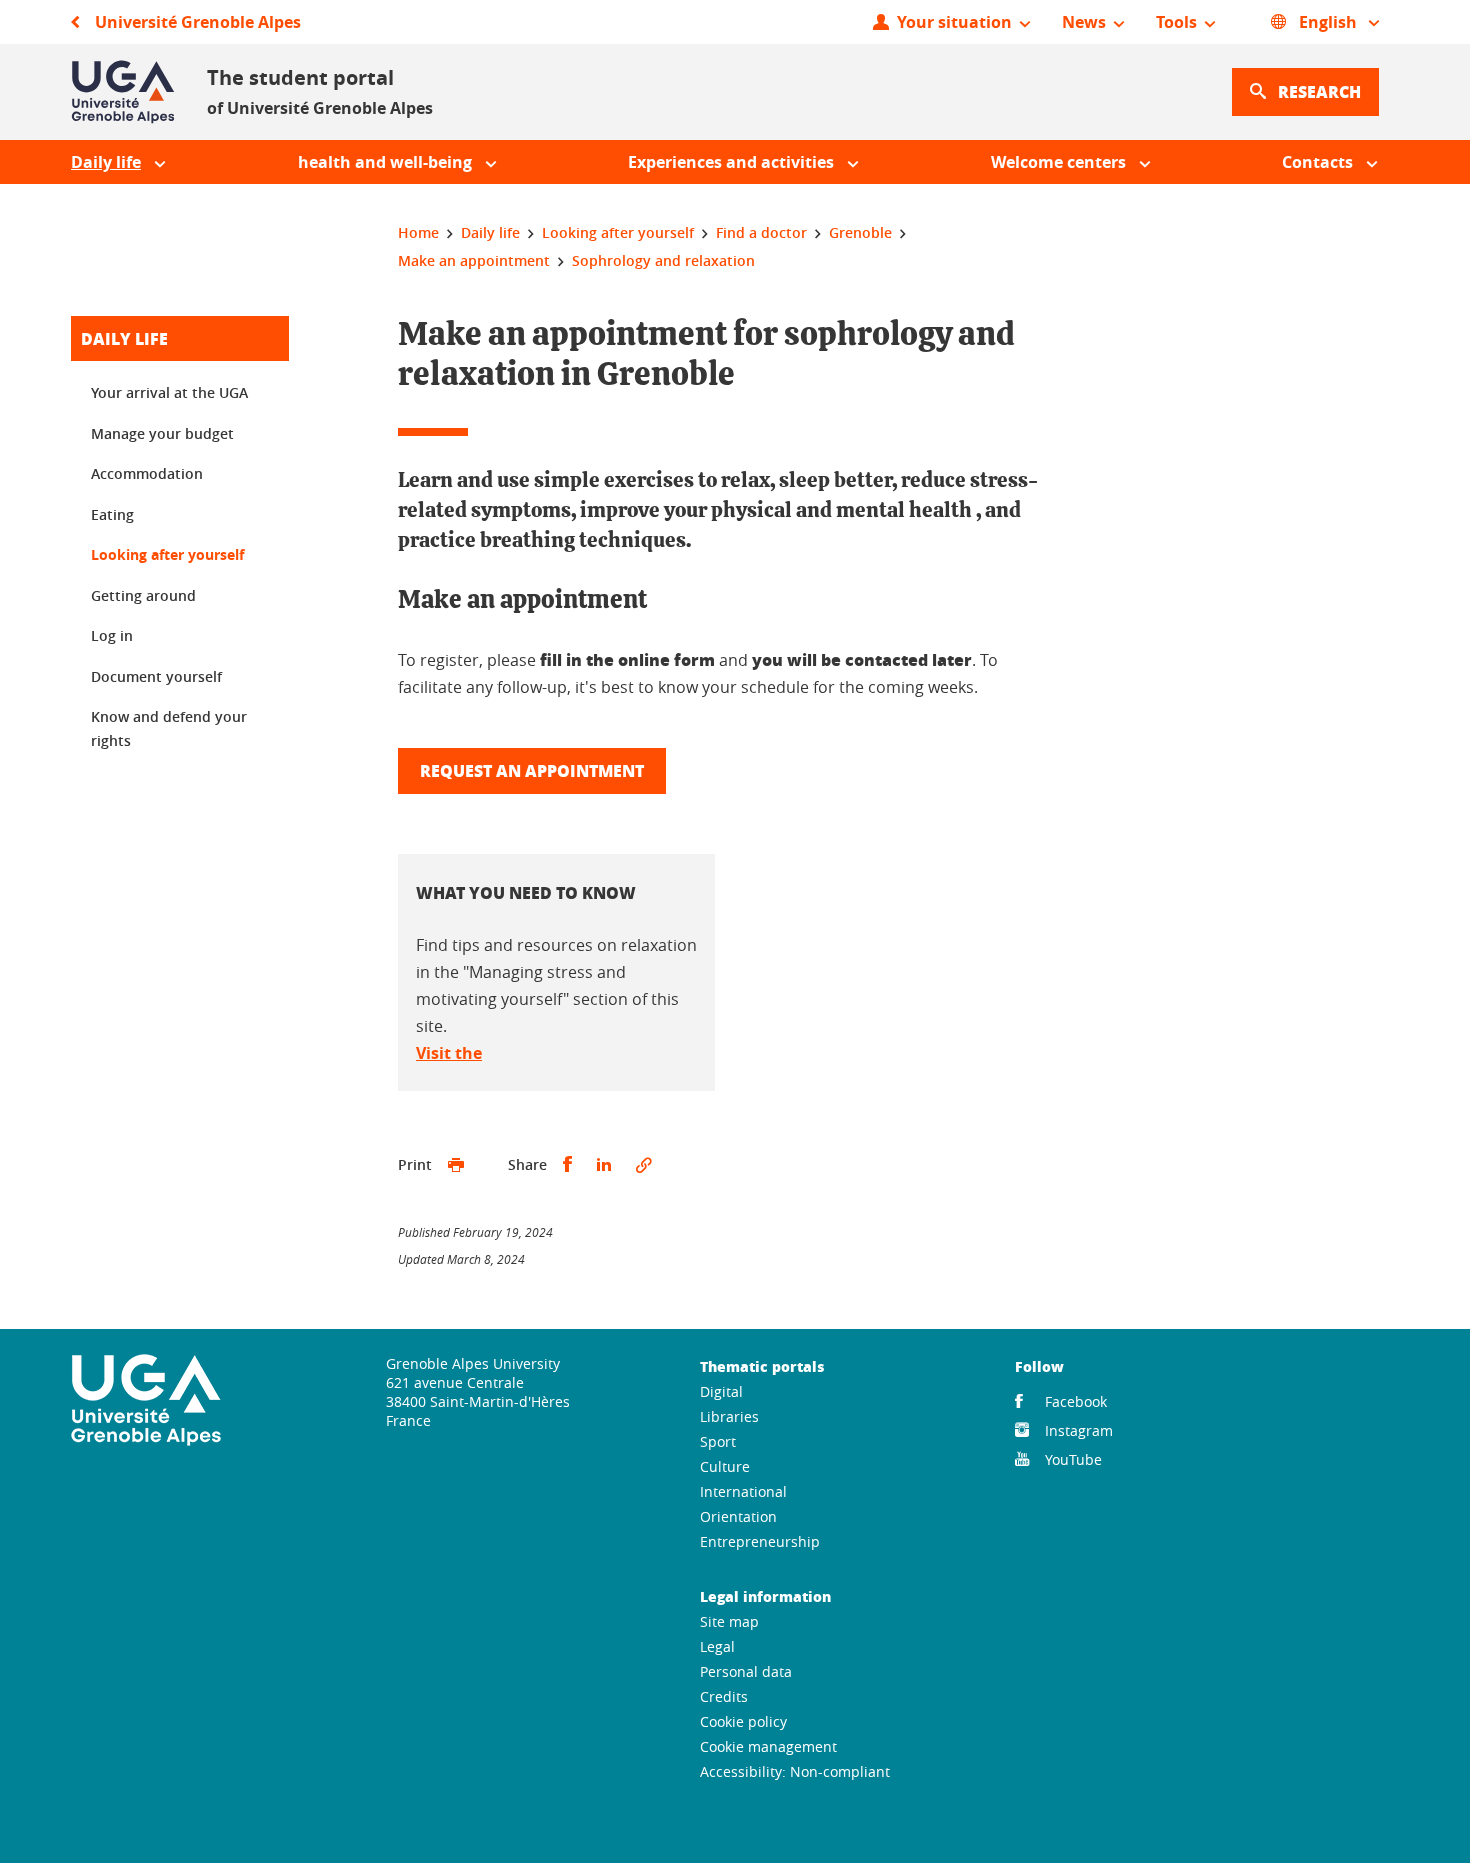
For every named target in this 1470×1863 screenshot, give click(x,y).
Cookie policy (743, 1721)
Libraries (729, 1416)
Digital (721, 1391)
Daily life (124, 338)
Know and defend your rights (169, 728)
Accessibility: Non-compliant (795, 1771)
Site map (729, 1621)
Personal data (746, 1671)
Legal (717, 1646)
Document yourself (156, 676)
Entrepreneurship (760, 1541)
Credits (724, 1696)
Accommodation (147, 473)
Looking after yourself (167, 554)
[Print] (456, 1165)
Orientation (738, 1516)
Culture (725, 1466)
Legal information (765, 1596)
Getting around (143, 595)
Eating (112, 514)
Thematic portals (762, 1366)
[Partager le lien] (644, 1165)
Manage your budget (162, 433)
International (743, 1491)
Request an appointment (532, 770)
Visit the (449, 1053)
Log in (112, 635)
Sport (718, 1441)
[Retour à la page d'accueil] (123, 92)
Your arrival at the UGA (169, 392)
